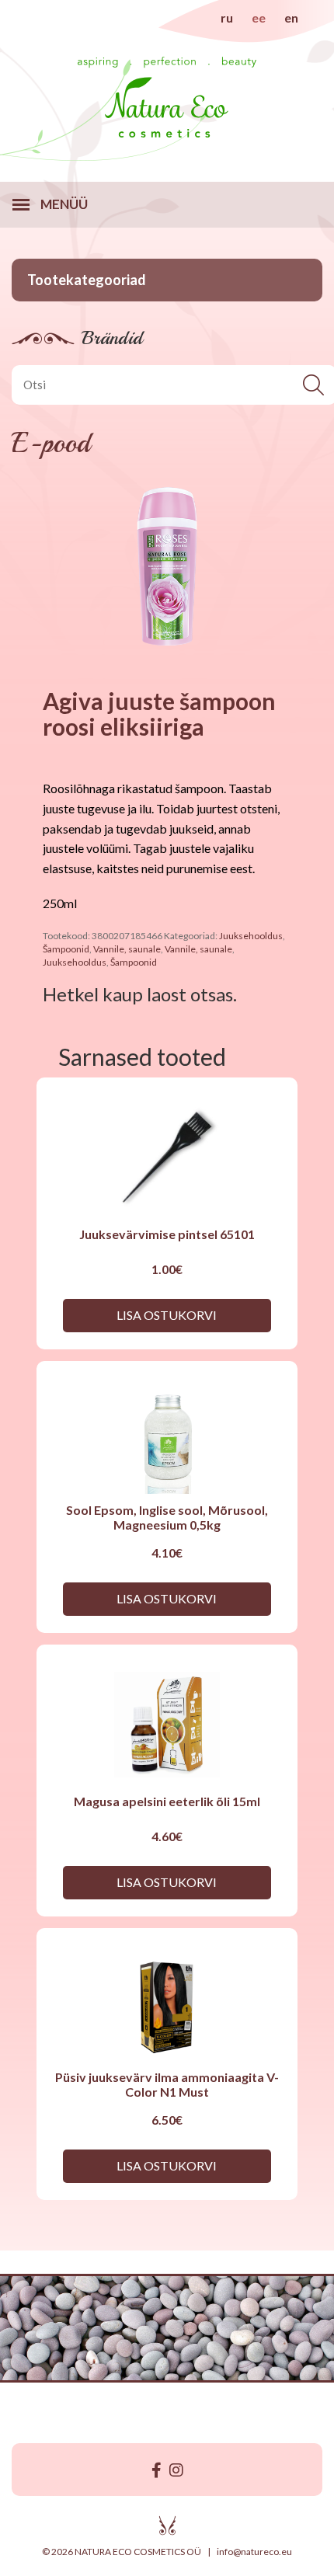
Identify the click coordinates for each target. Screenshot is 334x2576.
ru (227, 17)
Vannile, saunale (127, 949)
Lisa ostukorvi (167, 1315)
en (291, 17)
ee (259, 17)
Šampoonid (66, 949)
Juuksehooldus (251, 936)
